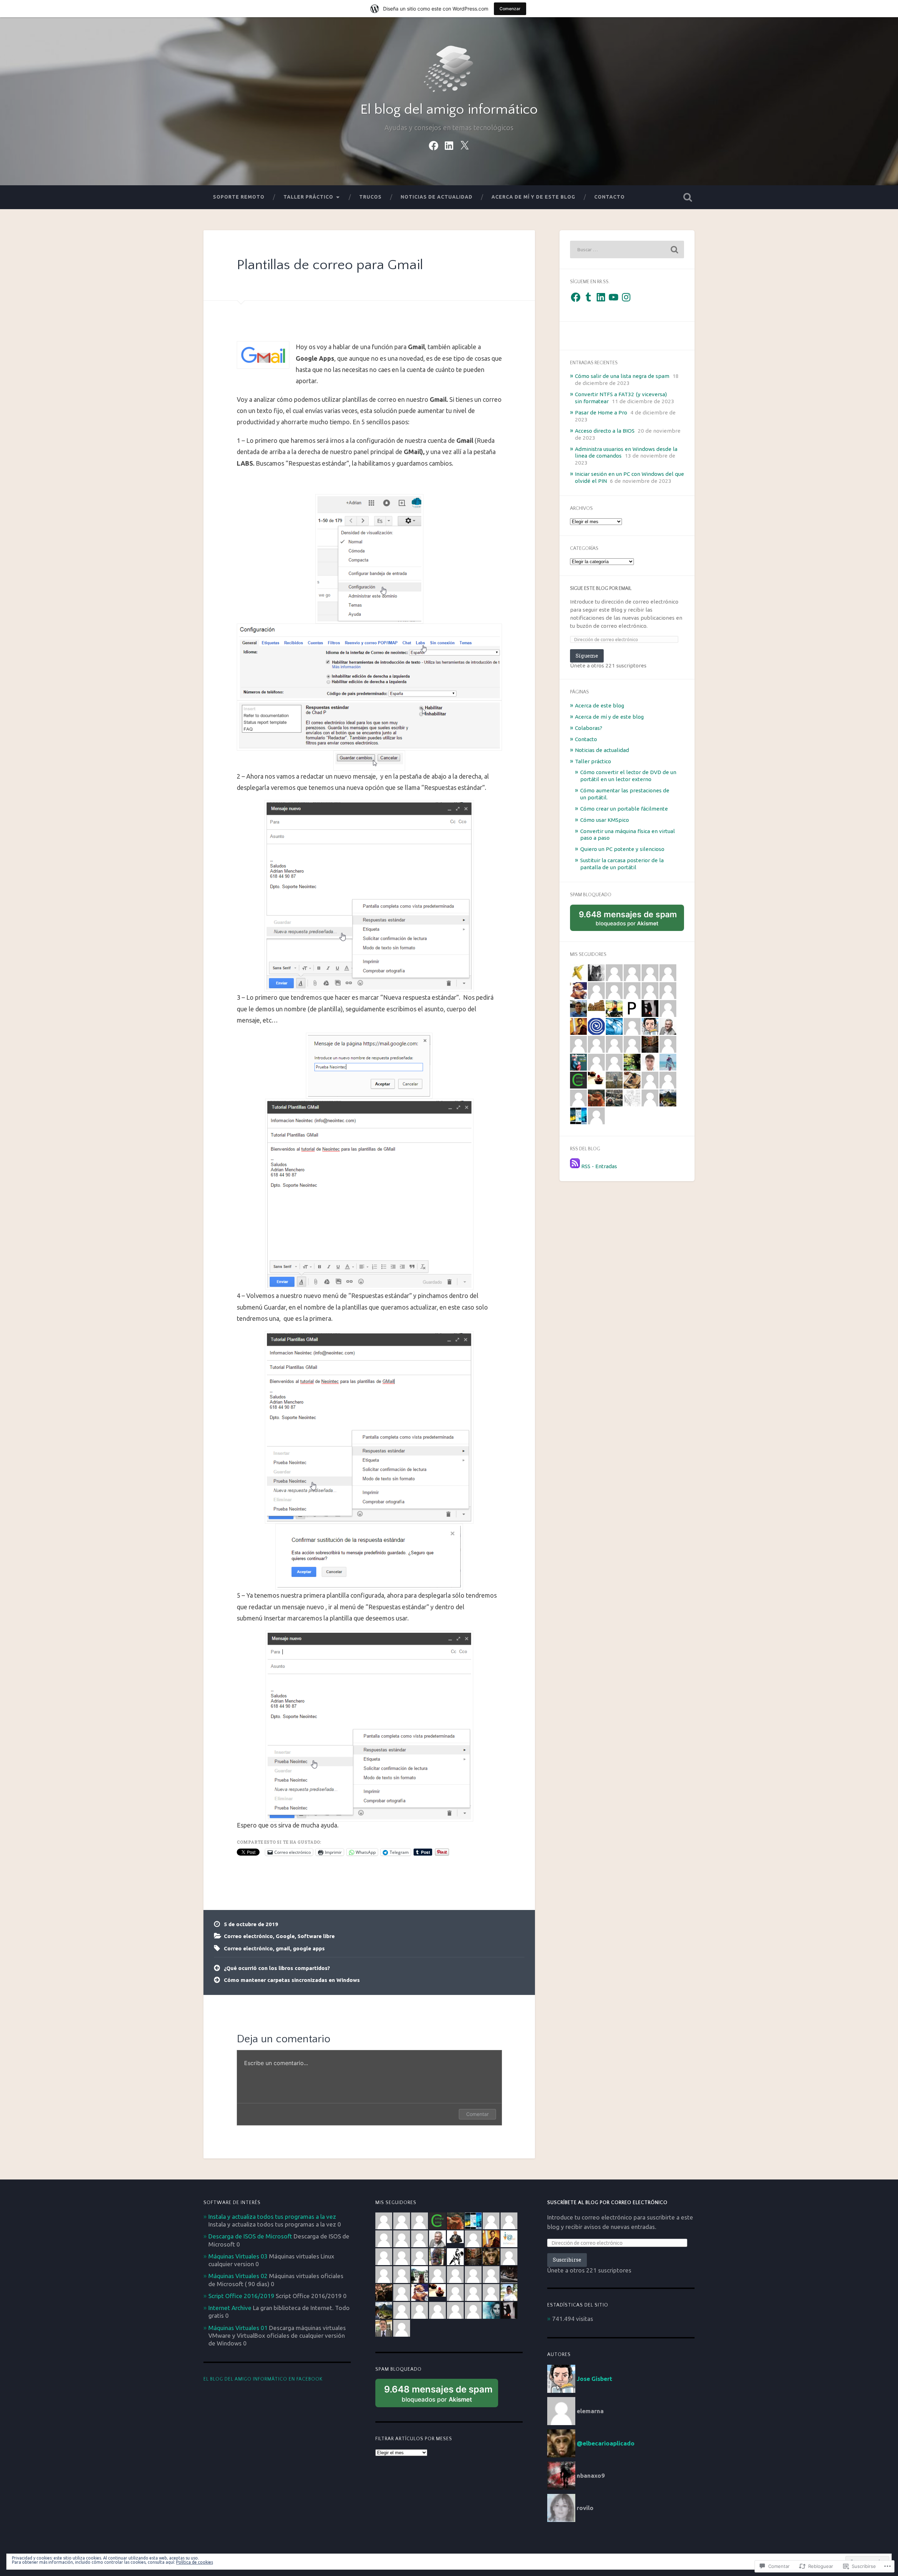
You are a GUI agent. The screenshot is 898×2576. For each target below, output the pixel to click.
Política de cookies (195, 2562)
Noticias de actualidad (437, 197)
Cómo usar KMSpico (605, 820)
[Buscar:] (627, 249)
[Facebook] (434, 144)
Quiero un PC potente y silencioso (622, 849)
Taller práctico (308, 197)
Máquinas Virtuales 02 (238, 2276)
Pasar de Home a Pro (601, 412)
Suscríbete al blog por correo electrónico (607, 2203)
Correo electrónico (248, 1936)
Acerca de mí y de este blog (533, 197)
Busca (688, 197)
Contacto (609, 197)
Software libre (316, 1936)
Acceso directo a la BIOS (605, 431)
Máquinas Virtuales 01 (238, 2328)
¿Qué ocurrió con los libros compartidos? (277, 1968)
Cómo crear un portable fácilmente (624, 809)
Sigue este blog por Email (601, 588)
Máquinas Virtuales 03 (238, 2256)
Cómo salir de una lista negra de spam (622, 376)
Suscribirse (567, 2260)
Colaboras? (589, 728)
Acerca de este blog (599, 705)
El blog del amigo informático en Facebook (263, 2379)
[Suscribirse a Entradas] (575, 1166)
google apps (309, 1948)
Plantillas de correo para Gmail (330, 265)
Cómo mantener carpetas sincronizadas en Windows (292, 1980)
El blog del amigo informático (449, 110)
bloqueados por (630, 920)
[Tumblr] (588, 297)
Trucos (370, 197)
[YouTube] (614, 297)
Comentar (477, 2114)
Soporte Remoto (239, 197)
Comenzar (510, 9)
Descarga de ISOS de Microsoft (250, 2236)
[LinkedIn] (449, 144)
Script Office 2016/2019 (241, 2296)
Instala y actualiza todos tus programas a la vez (272, 2216)
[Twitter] (464, 144)
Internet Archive (230, 2308)
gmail (283, 1948)
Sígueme (587, 656)
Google (285, 1936)
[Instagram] (626, 297)
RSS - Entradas (599, 1166)
